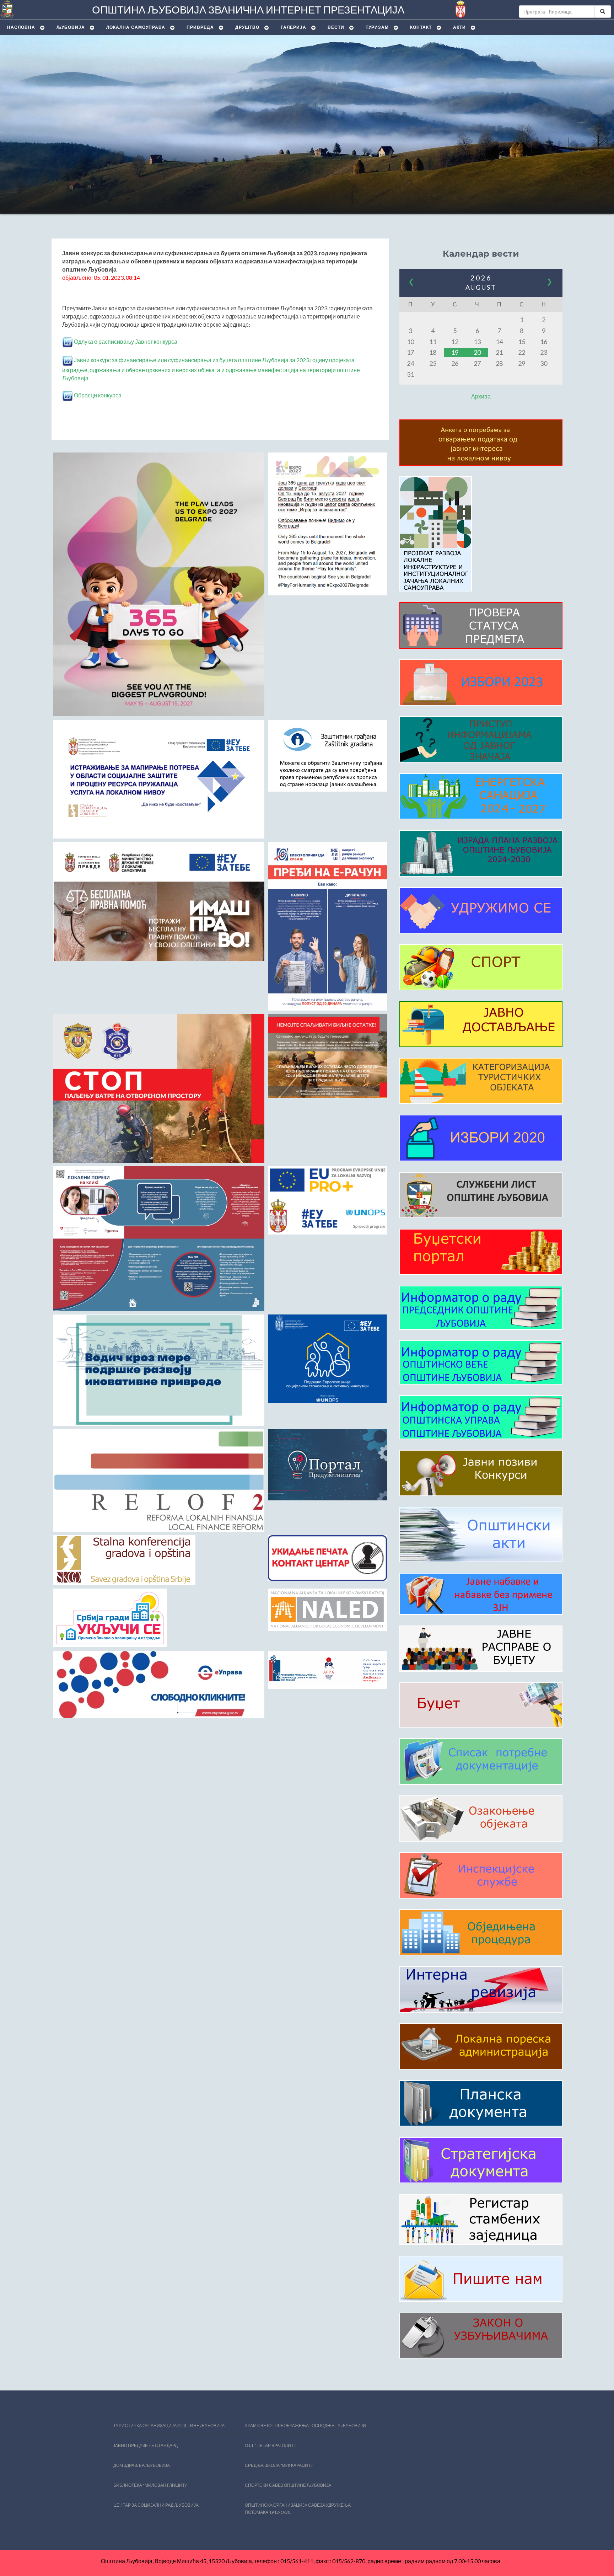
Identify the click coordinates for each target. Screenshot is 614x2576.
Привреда (200, 27)
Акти (459, 27)
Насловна (21, 27)
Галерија (293, 27)
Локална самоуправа (136, 27)
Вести (336, 27)
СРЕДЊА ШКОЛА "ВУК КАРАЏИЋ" (279, 2465)
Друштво (247, 27)
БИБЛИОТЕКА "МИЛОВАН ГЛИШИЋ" (150, 2485)
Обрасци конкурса (97, 395)
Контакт (421, 27)
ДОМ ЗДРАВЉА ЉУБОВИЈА (142, 2465)
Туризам (377, 27)
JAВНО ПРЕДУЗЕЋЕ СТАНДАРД (146, 2445)
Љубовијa (71, 27)
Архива (481, 396)
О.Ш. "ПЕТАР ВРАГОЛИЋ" (271, 2445)
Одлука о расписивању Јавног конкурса (125, 341)
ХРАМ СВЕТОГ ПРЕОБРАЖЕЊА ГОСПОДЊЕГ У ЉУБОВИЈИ (305, 2425)
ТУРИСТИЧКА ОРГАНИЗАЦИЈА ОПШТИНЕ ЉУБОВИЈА (169, 2425)
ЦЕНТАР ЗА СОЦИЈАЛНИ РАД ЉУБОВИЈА (156, 2505)
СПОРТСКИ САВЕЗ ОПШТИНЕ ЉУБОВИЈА (288, 2485)
